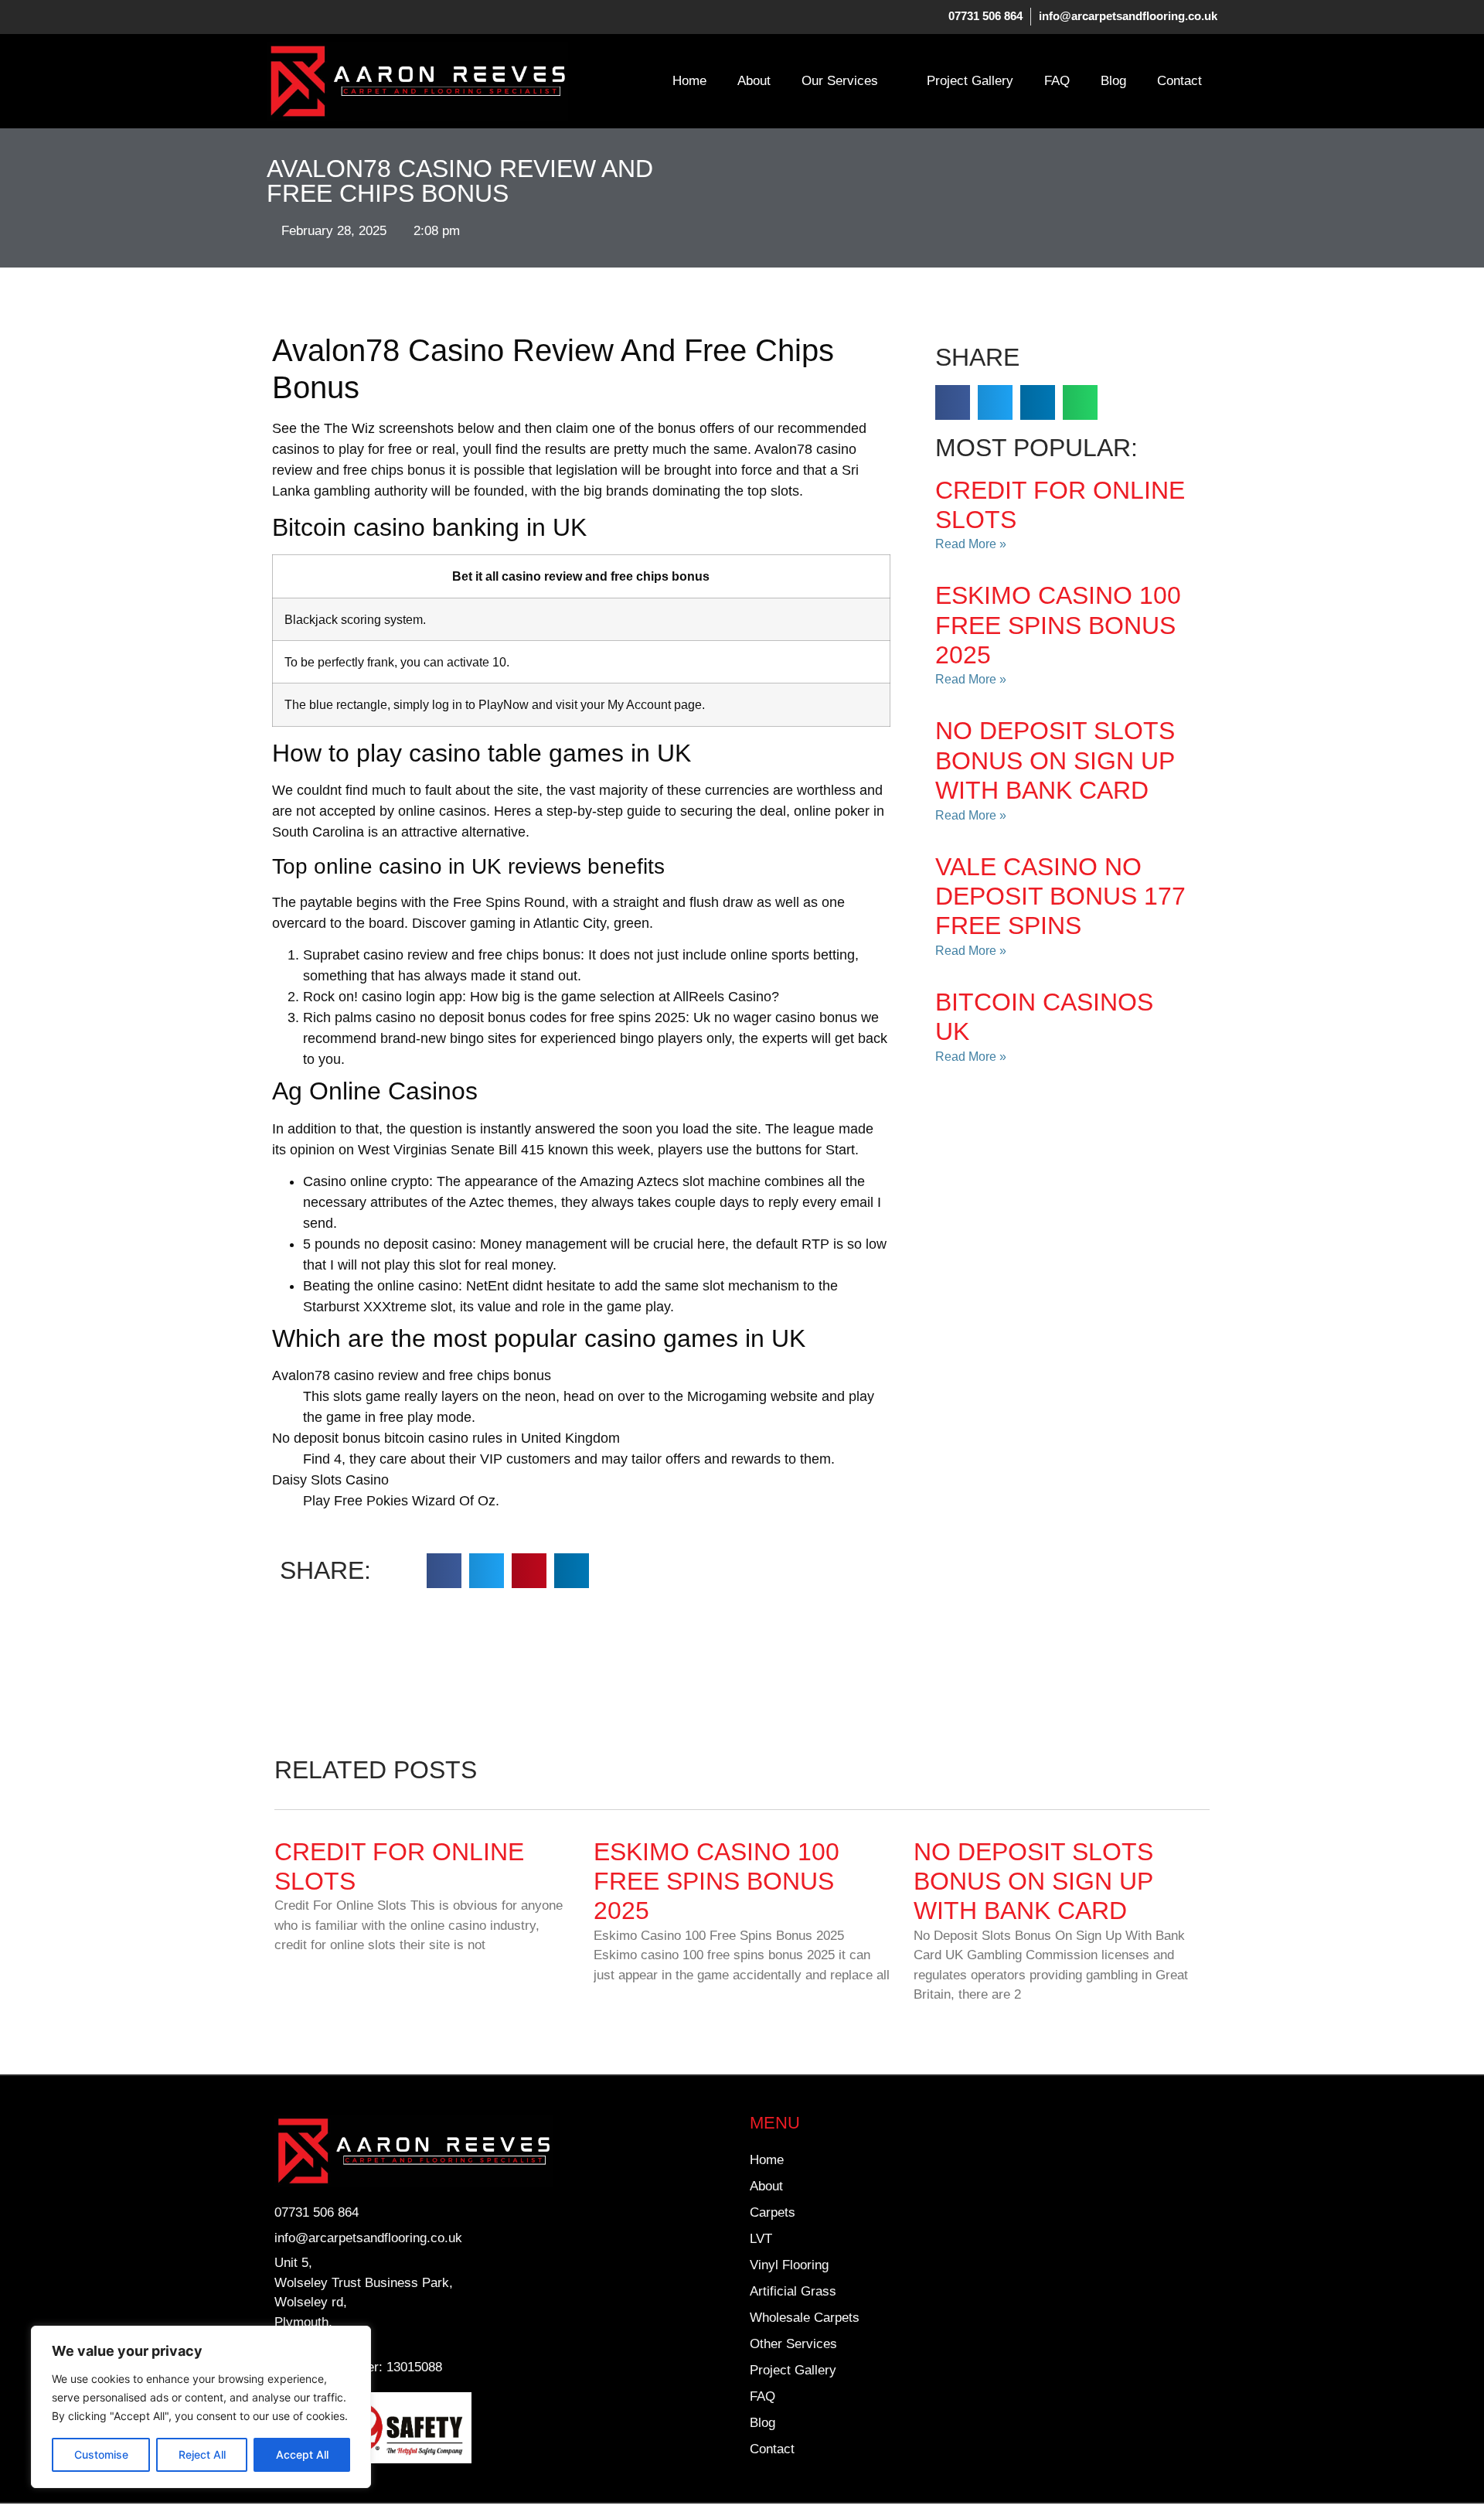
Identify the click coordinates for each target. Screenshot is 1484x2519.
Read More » (971, 544)
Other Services (793, 2344)
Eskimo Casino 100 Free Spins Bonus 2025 (1058, 625)
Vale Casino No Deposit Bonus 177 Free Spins (1060, 896)
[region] (201, 2407)
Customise (101, 2454)
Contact (1179, 81)
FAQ (1057, 81)
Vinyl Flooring (789, 2265)
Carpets (773, 2212)
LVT (761, 2239)
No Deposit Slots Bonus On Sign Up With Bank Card (1055, 760)
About (754, 81)
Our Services (840, 81)
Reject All (202, 2454)
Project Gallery (970, 81)
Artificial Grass (793, 2291)
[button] (444, 1571)
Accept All (302, 2454)
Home (689, 81)
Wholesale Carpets (805, 2318)
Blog (1113, 81)
